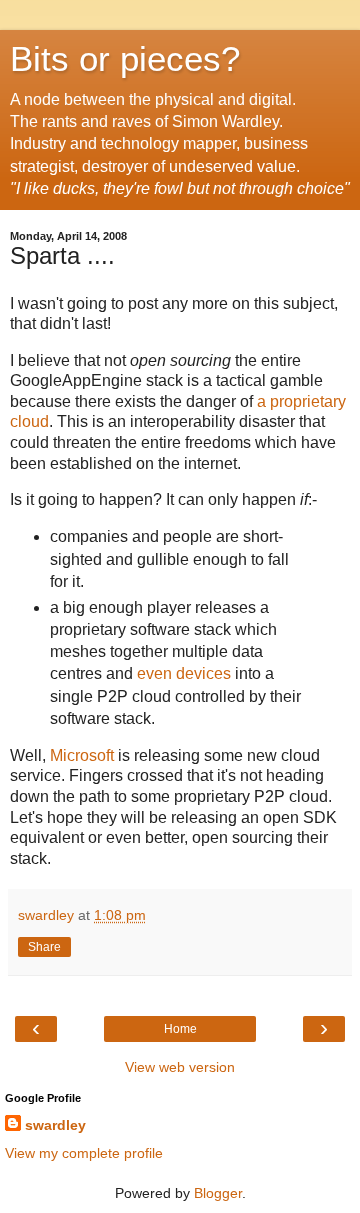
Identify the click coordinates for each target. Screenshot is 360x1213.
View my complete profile (84, 1153)
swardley (55, 1125)
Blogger (218, 1193)
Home (180, 1029)
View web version (180, 1067)
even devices (184, 673)
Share (44, 947)
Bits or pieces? (125, 59)
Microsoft (82, 755)
